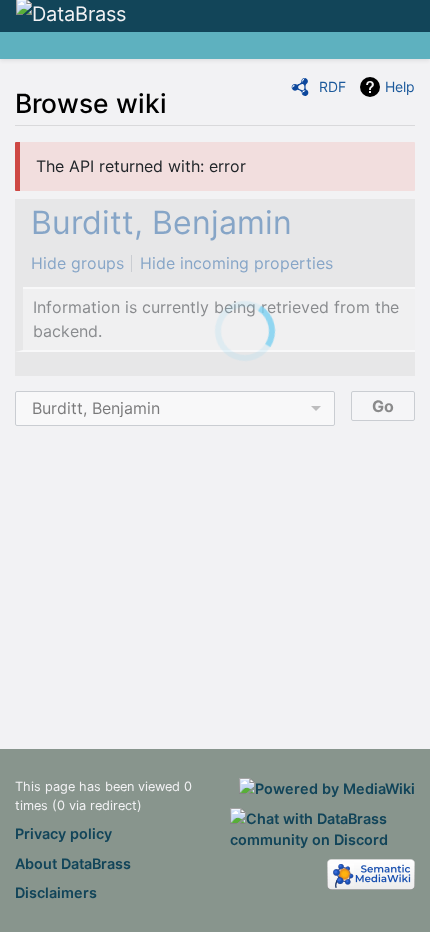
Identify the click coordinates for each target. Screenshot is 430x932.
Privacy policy (63, 833)
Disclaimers (56, 892)
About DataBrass (73, 863)
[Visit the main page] (71, 15)
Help (400, 86)
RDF (332, 86)
